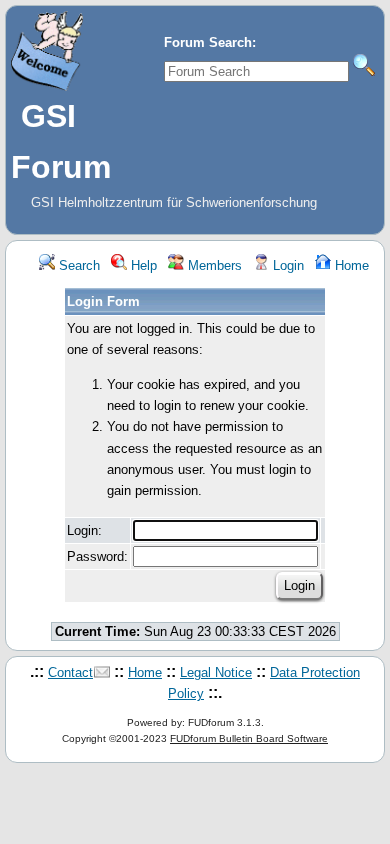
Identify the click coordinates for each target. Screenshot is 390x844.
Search (77, 265)
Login (286, 265)
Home (350, 265)
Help (142, 265)
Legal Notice (216, 672)
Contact (70, 672)
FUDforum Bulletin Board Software (249, 738)
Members (213, 265)
